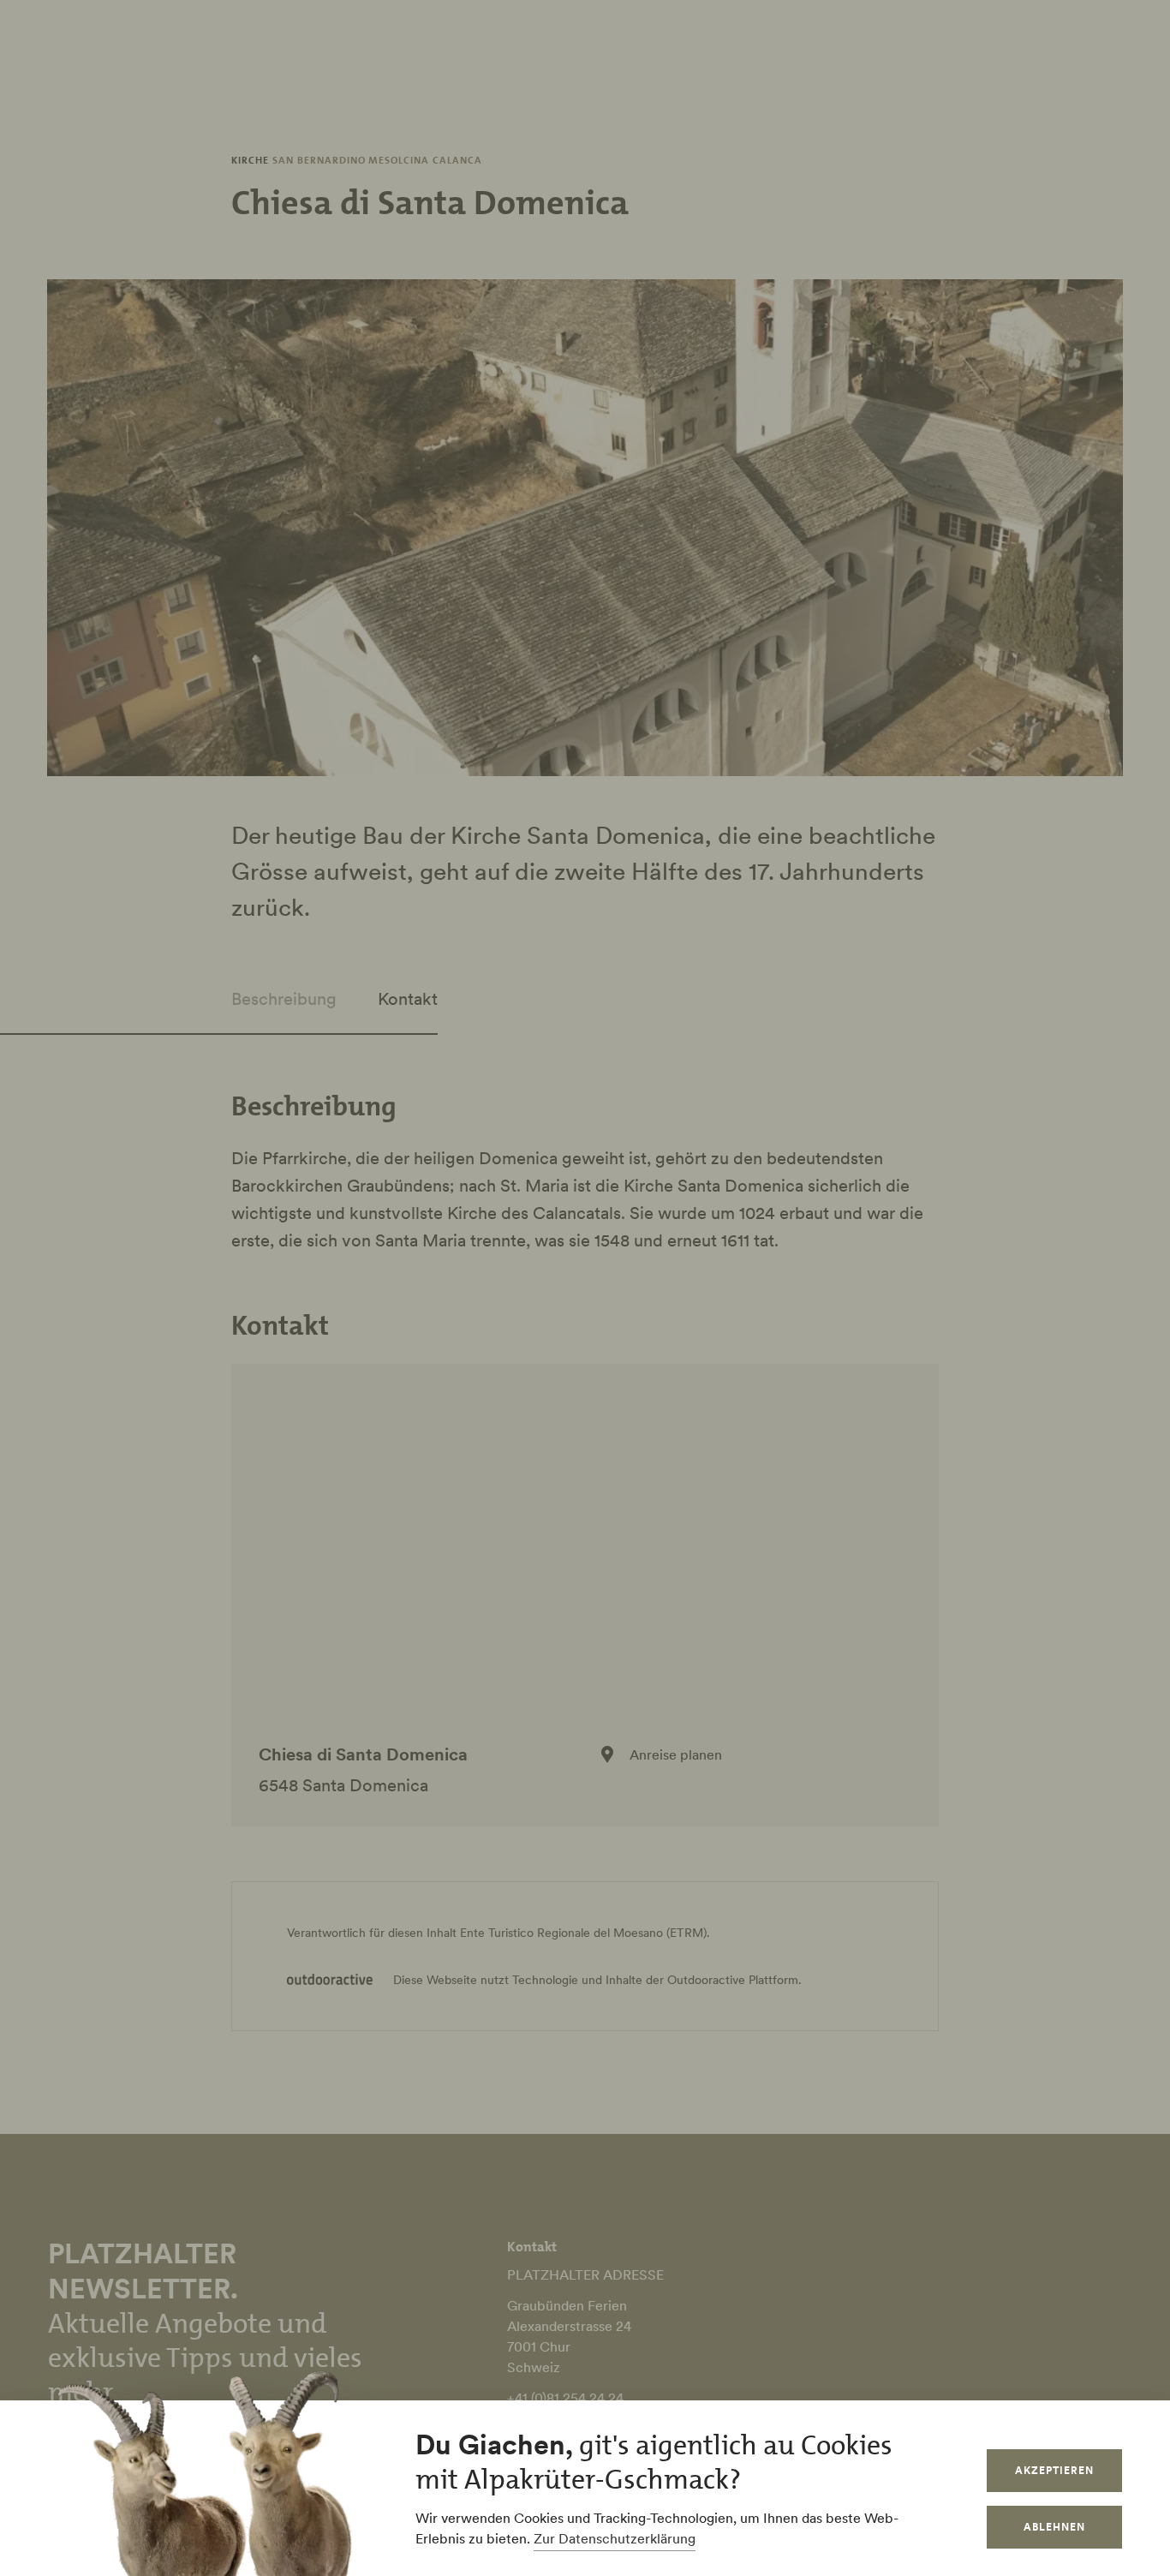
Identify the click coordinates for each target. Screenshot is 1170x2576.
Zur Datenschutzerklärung (615, 2538)
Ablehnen (1054, 2527)
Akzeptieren (1054, 2470)
